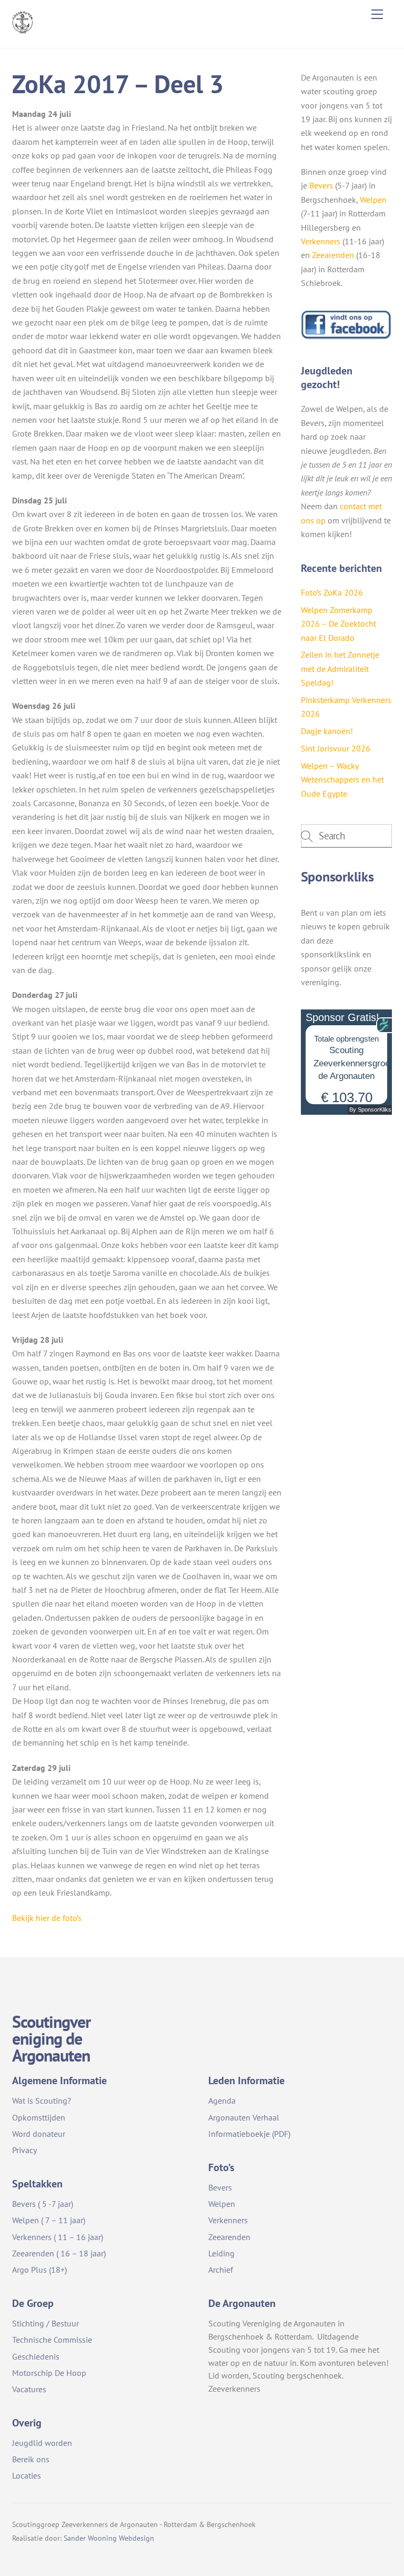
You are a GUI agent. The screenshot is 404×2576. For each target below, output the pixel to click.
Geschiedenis (36, 2356)
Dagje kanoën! (327, 731)
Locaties (27, 2475)
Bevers (321, 185)
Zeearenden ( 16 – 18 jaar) (59, 2253)
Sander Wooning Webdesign (109, 2538)
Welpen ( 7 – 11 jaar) (49, 2220)
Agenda (222, 2101)
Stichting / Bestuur (46, 2323)
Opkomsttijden (39, 2117)
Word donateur (39, 2134)
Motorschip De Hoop (49, 2373)
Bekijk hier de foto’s (47, 1918)
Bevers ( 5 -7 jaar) (43, 2204)
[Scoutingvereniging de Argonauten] (23, 29)
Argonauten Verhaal (244, 2117)
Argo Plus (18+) (39, 2270)
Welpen (373, 200)
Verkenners (321, 241)
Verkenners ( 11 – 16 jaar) (58, 2237)
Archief (221, 2270)
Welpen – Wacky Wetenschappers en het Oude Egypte (342, 780)
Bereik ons (31, 2459)
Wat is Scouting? (42, 2101)
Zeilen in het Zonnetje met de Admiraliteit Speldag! (340, 668)
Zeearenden (333, 255)
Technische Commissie (52, 2340)
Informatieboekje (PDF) (249, 2134)
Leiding (221, 2253)
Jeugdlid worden (42, 2443)
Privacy (24, 2150)
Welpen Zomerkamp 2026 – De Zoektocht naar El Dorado (339, 624)
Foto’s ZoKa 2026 (332, 592)
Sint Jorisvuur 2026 (336, 748)
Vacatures (29, 2389)
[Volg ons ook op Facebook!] (346, 337)
